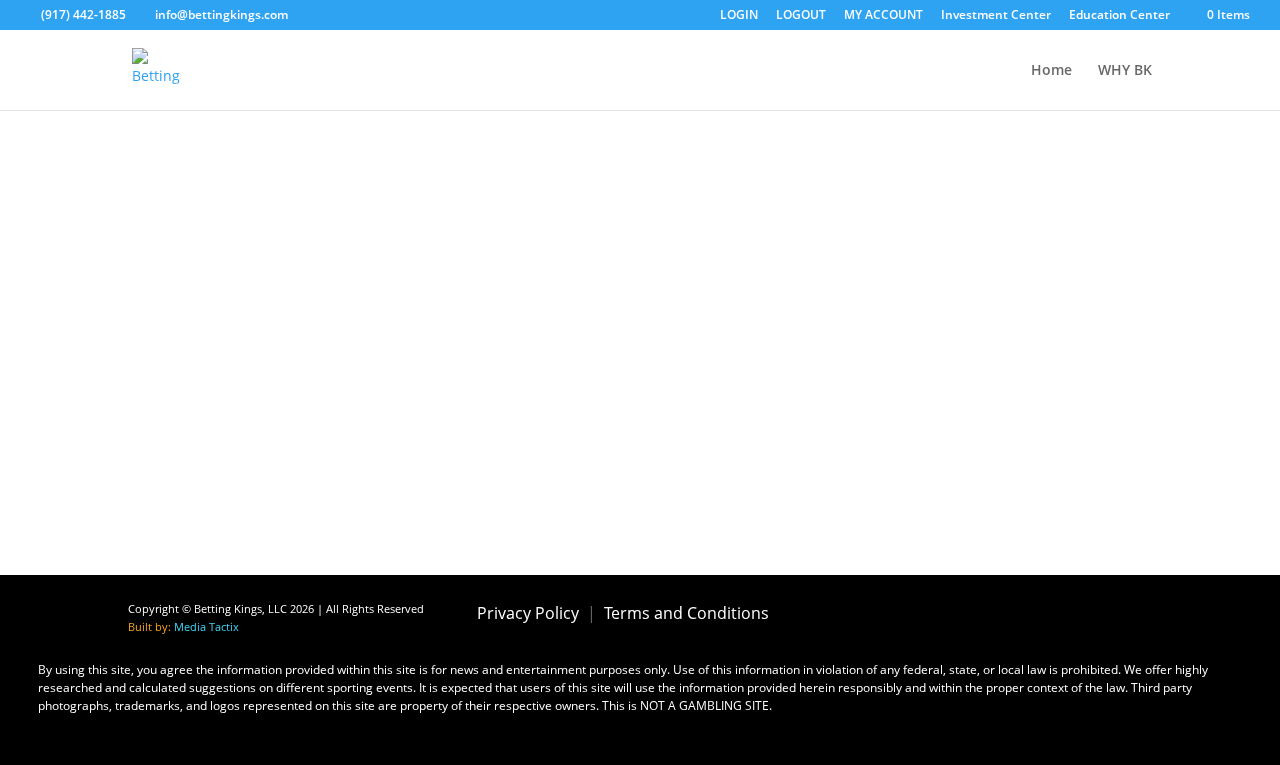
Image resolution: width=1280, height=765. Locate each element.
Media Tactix (206, 626)
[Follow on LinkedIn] (1128, 614)
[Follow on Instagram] (1016, 614)
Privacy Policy (528, 613)
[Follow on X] (960, 614)
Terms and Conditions (686, 613)
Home (1051, 71)
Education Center (1119, 16)
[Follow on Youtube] (1072, 614)
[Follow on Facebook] (904, 614)
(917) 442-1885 (83, 14)
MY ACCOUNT (883, 16)
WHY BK (1125, 71)
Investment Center (996, 16)
